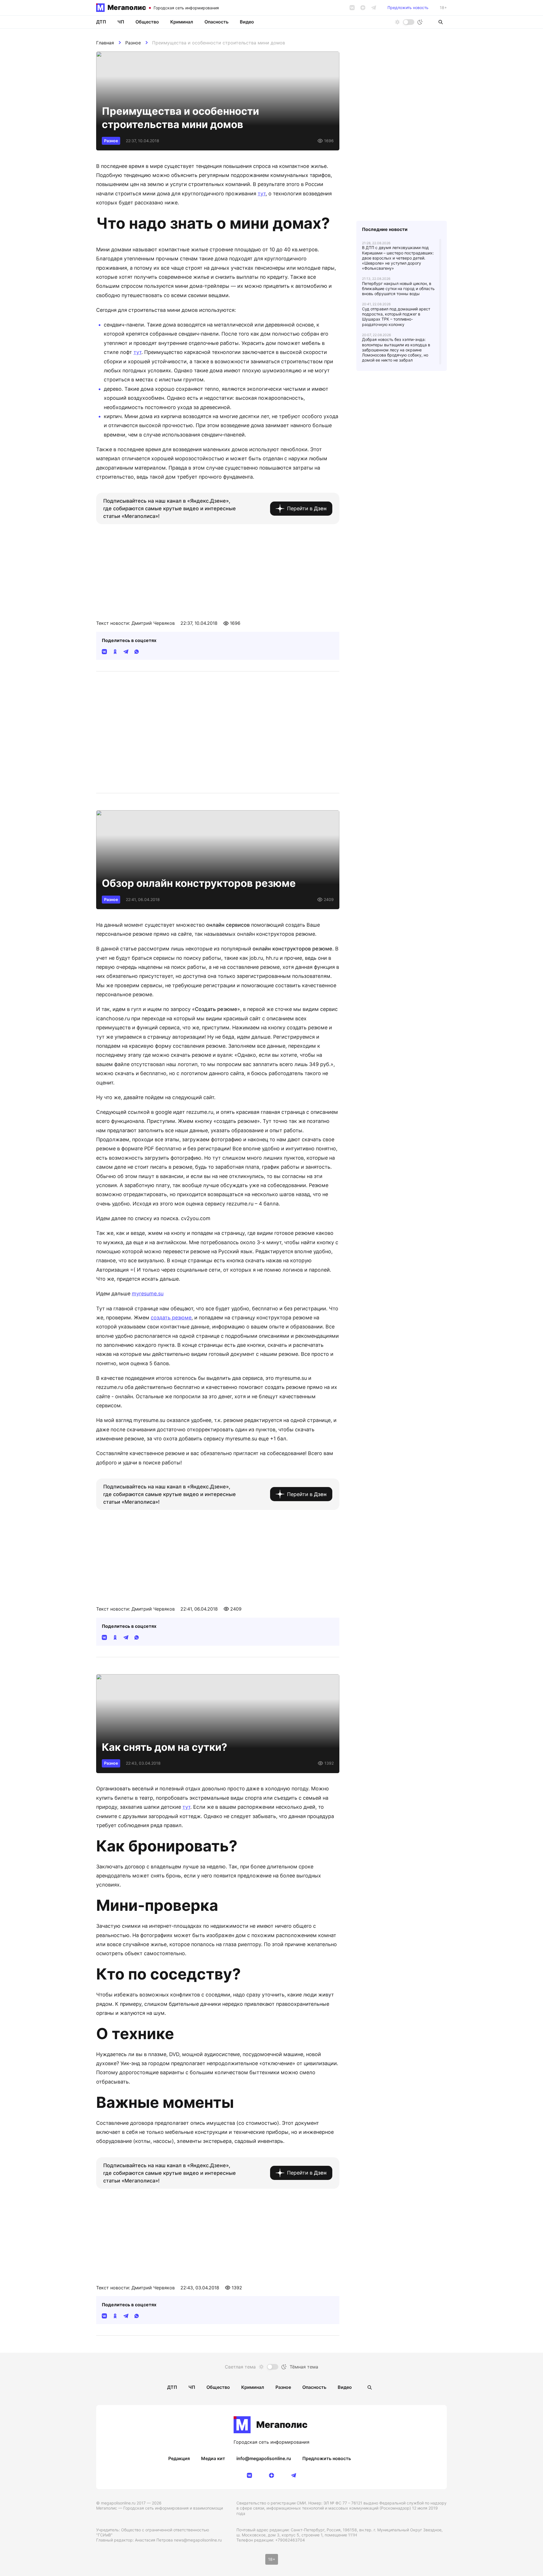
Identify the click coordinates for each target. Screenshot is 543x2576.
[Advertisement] (218, 565)
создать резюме (171, 1318)
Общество (147, 22)
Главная (105, 43)
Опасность (216, 22)
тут (262, 194)
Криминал (182, 22)
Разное (133, 43)
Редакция (179, 2458)
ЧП (121, 22)
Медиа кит (213, 2458)
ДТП (101, 22)
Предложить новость (408, 8)
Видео (247, 22)
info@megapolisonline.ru (264, 2458)
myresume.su (148, 1294)
